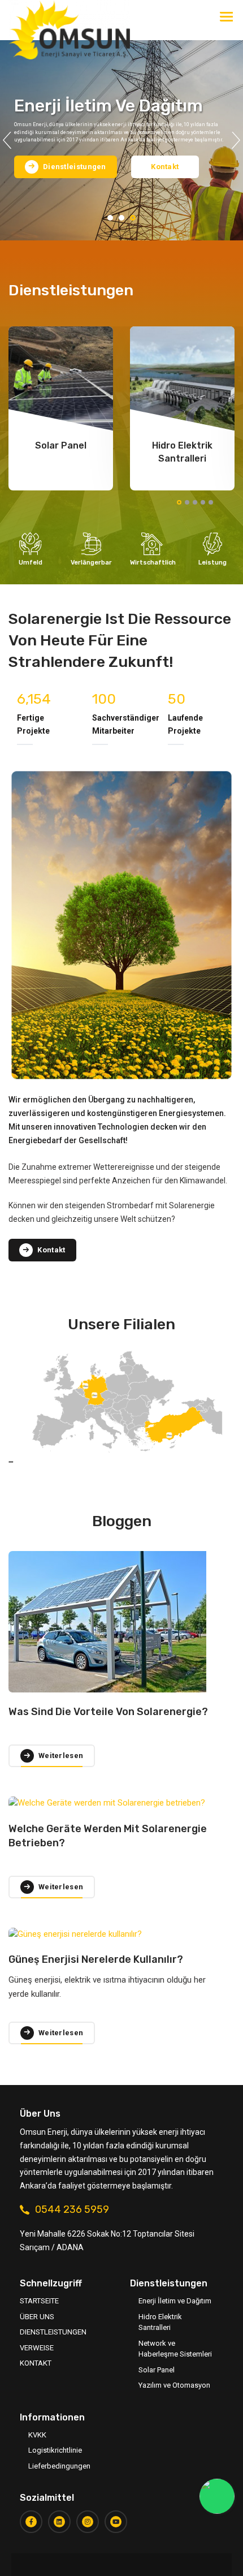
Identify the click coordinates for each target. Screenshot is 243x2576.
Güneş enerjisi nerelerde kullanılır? (96, 1959)
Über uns (37, 2317)
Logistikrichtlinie (55, 2450)
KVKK (37, 2435)
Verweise (37, 2348)
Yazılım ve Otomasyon (174, 2385)
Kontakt (165, 167)
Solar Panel (157, 2370)
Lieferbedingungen (59, 2466)
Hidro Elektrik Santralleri (160, 2322)
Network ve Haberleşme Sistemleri (175, 2349)
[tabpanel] (121, 140)
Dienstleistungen (53, 2332)
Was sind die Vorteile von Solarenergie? (108, 1712)
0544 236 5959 (72, 2209)
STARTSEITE (39, 2301)
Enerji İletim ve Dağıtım (175, 2301)
